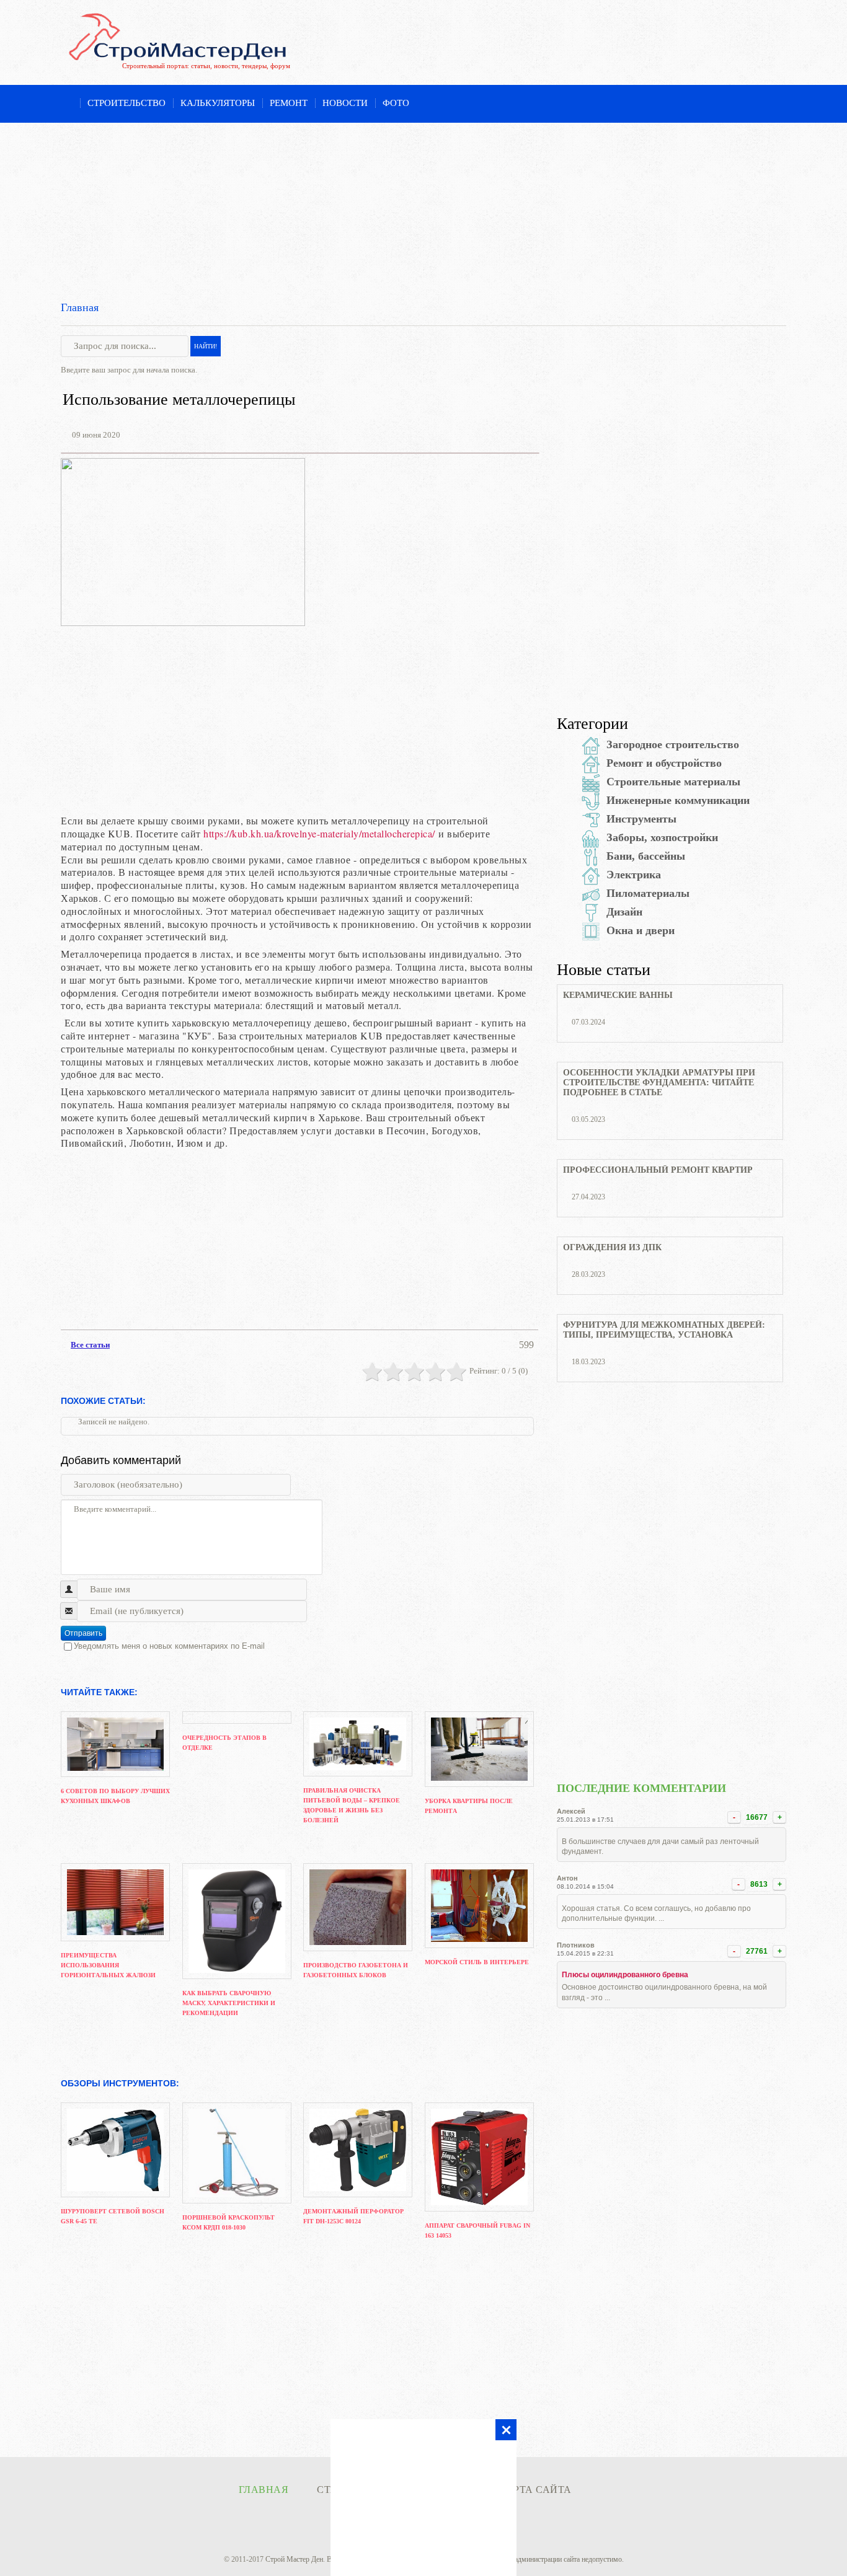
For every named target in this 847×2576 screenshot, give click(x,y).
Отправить (83, 1633)
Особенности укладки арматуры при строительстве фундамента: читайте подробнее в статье (659, 1083)
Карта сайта (535, 2490)
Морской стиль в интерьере (477, 1962)
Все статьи (90, 1345)
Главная (80, 307)
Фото (396, 103)
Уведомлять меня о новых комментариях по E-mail (169, 1646)
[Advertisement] (423, 210)
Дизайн (624, 912)
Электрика (634, 875)
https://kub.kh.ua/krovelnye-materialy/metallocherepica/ (319, 833)
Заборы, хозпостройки (662, 837)
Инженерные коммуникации (678, 800)
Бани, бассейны (646, 856)
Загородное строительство (673, 744)
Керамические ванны (618, 995)
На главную (67, 104)
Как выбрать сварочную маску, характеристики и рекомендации (229, 2003)
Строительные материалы (673, 782)
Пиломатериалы (648, 893)
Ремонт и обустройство (664, 763)
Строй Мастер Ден (294, 2559)
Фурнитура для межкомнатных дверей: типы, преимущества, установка (664, 1330)
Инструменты (641, 819)
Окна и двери (641, 930)
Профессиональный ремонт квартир (658, 1170)
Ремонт (289, 103)
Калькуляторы (218, 103)
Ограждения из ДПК (612, 1247)
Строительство (126, 103)
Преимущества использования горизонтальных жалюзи (108, 1965)
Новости (345, 103)
